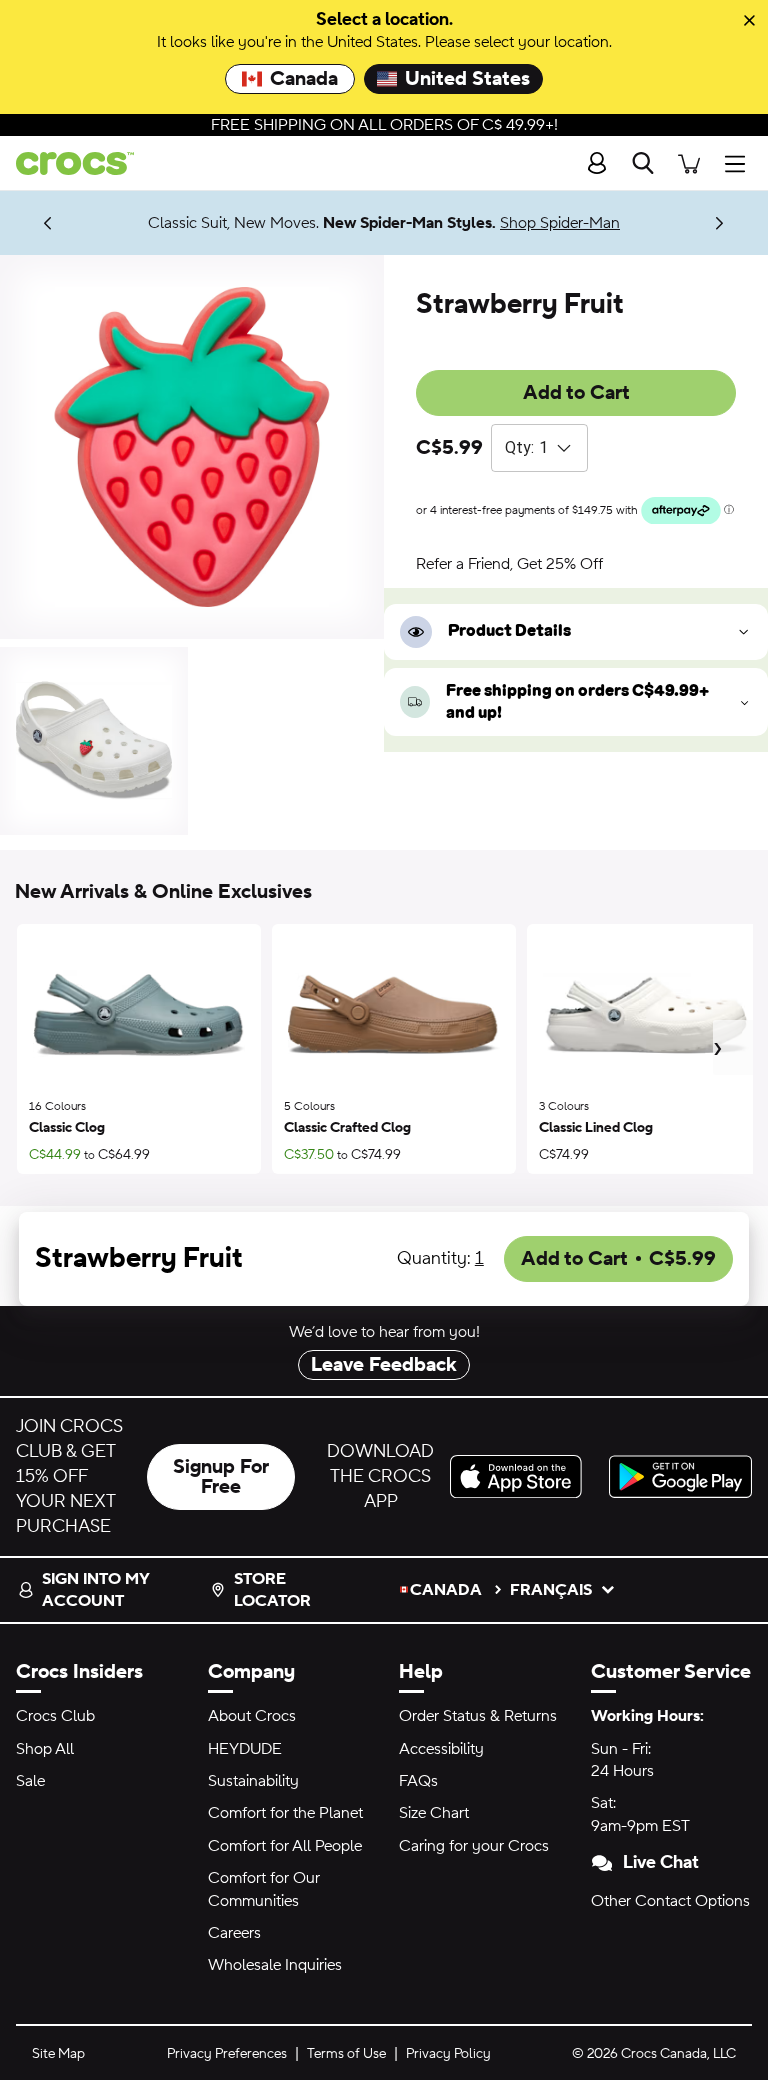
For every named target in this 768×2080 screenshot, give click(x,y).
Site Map (58, 2054)
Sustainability (253, 1781)
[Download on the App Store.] (521, 1476)
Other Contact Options (670, 1901)
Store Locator (272, 1590)
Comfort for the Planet (285, 1813)
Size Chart (434, 1813)
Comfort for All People (285, 1846)
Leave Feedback (384, 1365)
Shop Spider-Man (560, 223)
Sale (30, 1781)
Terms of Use (346, 2054)
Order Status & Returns (478, 1716)
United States (467, 79)
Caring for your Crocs (474, 1846)
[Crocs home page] (67, 163)
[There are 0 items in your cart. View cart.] (689, 163)
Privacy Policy (448, 2054)
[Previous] (48, 222)
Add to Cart (576, 393)
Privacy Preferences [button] (227, 2054)
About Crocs (252, 1716)
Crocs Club (55, 1716)
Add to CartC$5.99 (618, 1259)
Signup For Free (221, 1477)
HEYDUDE (245, 1749)
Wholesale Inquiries (275, 1965)
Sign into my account (95, 1590)
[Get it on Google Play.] (680, 1476)
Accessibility (441, 1749)
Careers (234, 1933)
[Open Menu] (740, 163)
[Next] (719, 222)
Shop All (45, 1749)
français (551, 1590)
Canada (304, 79)
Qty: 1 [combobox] (526, 447)
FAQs (418, 1781)
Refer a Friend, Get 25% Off (509, 564)
